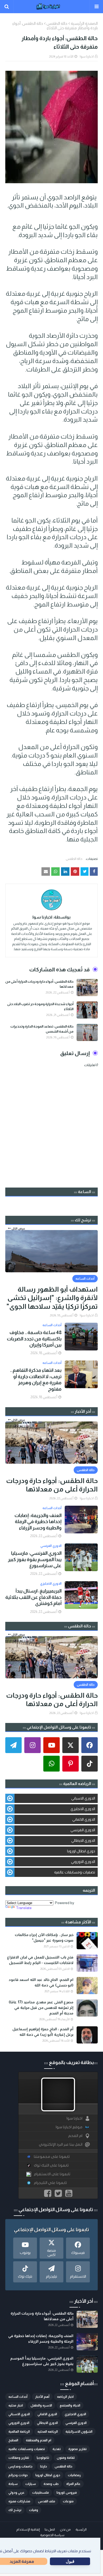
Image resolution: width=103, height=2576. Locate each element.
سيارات (31, 2484)
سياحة (13, 2484)
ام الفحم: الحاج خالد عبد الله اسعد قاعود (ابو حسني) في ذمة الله (41, 1982)
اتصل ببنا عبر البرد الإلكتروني (61, 2144)
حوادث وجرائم (18, 2475)
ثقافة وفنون (66, 2458)
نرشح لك (15, 2510)
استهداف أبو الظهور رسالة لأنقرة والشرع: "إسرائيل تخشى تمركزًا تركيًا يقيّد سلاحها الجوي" (52, 1298)
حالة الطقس (57, 23)
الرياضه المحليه (48, 2432)
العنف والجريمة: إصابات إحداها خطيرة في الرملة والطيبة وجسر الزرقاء (38, 1522)
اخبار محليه (16, 2405)
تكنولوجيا (43, 2458)
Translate (24, 1908)
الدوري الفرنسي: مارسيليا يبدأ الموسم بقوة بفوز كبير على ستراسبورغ (35, 1559)
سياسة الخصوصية (52, 2535)
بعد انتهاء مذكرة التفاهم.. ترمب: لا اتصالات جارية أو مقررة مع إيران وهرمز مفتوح (36, 1379)
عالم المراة (73, 2484)
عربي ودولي (17, 2493)
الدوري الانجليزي (83, 1809)
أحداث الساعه (18, 2397)
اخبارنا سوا (87, 56)
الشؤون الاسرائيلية (79, 2432)
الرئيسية (81, 2530)
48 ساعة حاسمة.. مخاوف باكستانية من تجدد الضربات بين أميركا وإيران (34, 1339)
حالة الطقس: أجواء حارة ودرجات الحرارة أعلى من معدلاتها (39, 984)
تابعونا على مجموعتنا (52, 2157)
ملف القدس (47, 2501)
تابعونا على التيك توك (51, 2165)
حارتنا (44, 2466)
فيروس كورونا (67, 2493)
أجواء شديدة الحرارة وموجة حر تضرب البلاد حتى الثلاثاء (40, 1007)
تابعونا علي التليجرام (50, 2183)
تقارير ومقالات (19, 2458)
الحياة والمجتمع (70, 2405)
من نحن (65, 2530)
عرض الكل (18, 1228)
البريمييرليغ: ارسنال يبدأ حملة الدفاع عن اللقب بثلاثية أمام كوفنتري (33, 1597)
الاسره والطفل (41, 2405)
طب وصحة (51, 2484)
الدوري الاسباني (83, 1798)
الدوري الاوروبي (83, 1862)
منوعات (68, 2501)
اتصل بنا (50, 2530)
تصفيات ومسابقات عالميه (75, 1872)
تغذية (57, 2449)
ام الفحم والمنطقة (39, 2440)
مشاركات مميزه (19, 2501)
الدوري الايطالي (83, 1840)
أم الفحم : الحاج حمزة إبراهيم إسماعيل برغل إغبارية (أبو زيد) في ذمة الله (43, 2032)
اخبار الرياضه (65, 2397)
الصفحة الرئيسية (84, 23)
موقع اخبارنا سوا (69, 2127)
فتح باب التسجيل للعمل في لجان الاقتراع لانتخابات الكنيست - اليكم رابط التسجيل (40, 1960)
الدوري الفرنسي (83, 1830)
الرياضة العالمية (19, 2432)
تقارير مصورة (78, 2449)
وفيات (34, 2510)
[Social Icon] (90, 1745)
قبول (70, 2561)
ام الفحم (75, 2136)
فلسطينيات (41, 2493)
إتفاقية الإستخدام (28, 2530)
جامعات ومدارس (20, 2466)
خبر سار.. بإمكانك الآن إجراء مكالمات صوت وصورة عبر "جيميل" (44, 1937)
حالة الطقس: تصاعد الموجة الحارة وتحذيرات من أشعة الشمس (42, 1029)
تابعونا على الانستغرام (52, 2174)
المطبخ (13, 2440)
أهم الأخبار (42, 2397)
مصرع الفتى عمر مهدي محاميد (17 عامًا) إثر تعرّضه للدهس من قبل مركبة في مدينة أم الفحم (41, 2008)
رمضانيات (74, 2475)
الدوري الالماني (84, 1819)
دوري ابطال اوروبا (81, 1851)
